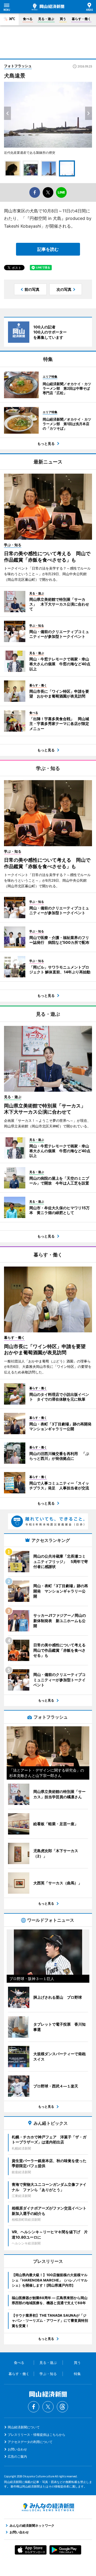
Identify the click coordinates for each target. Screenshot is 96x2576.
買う (63, 19)
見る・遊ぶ (46, 19)
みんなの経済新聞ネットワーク (48, 2507)
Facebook (34, 2407)
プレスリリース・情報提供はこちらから (37, 2435)
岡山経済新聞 (48, 7)
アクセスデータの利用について (30, 2442)
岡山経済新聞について (24, 2427)
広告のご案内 (17, 2456)
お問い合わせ (17, 2449)
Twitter (48, 2407)
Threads (62, 2407)
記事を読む (48, 249)
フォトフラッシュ (18, 66)
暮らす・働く (81, 19)
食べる (28, 19)
